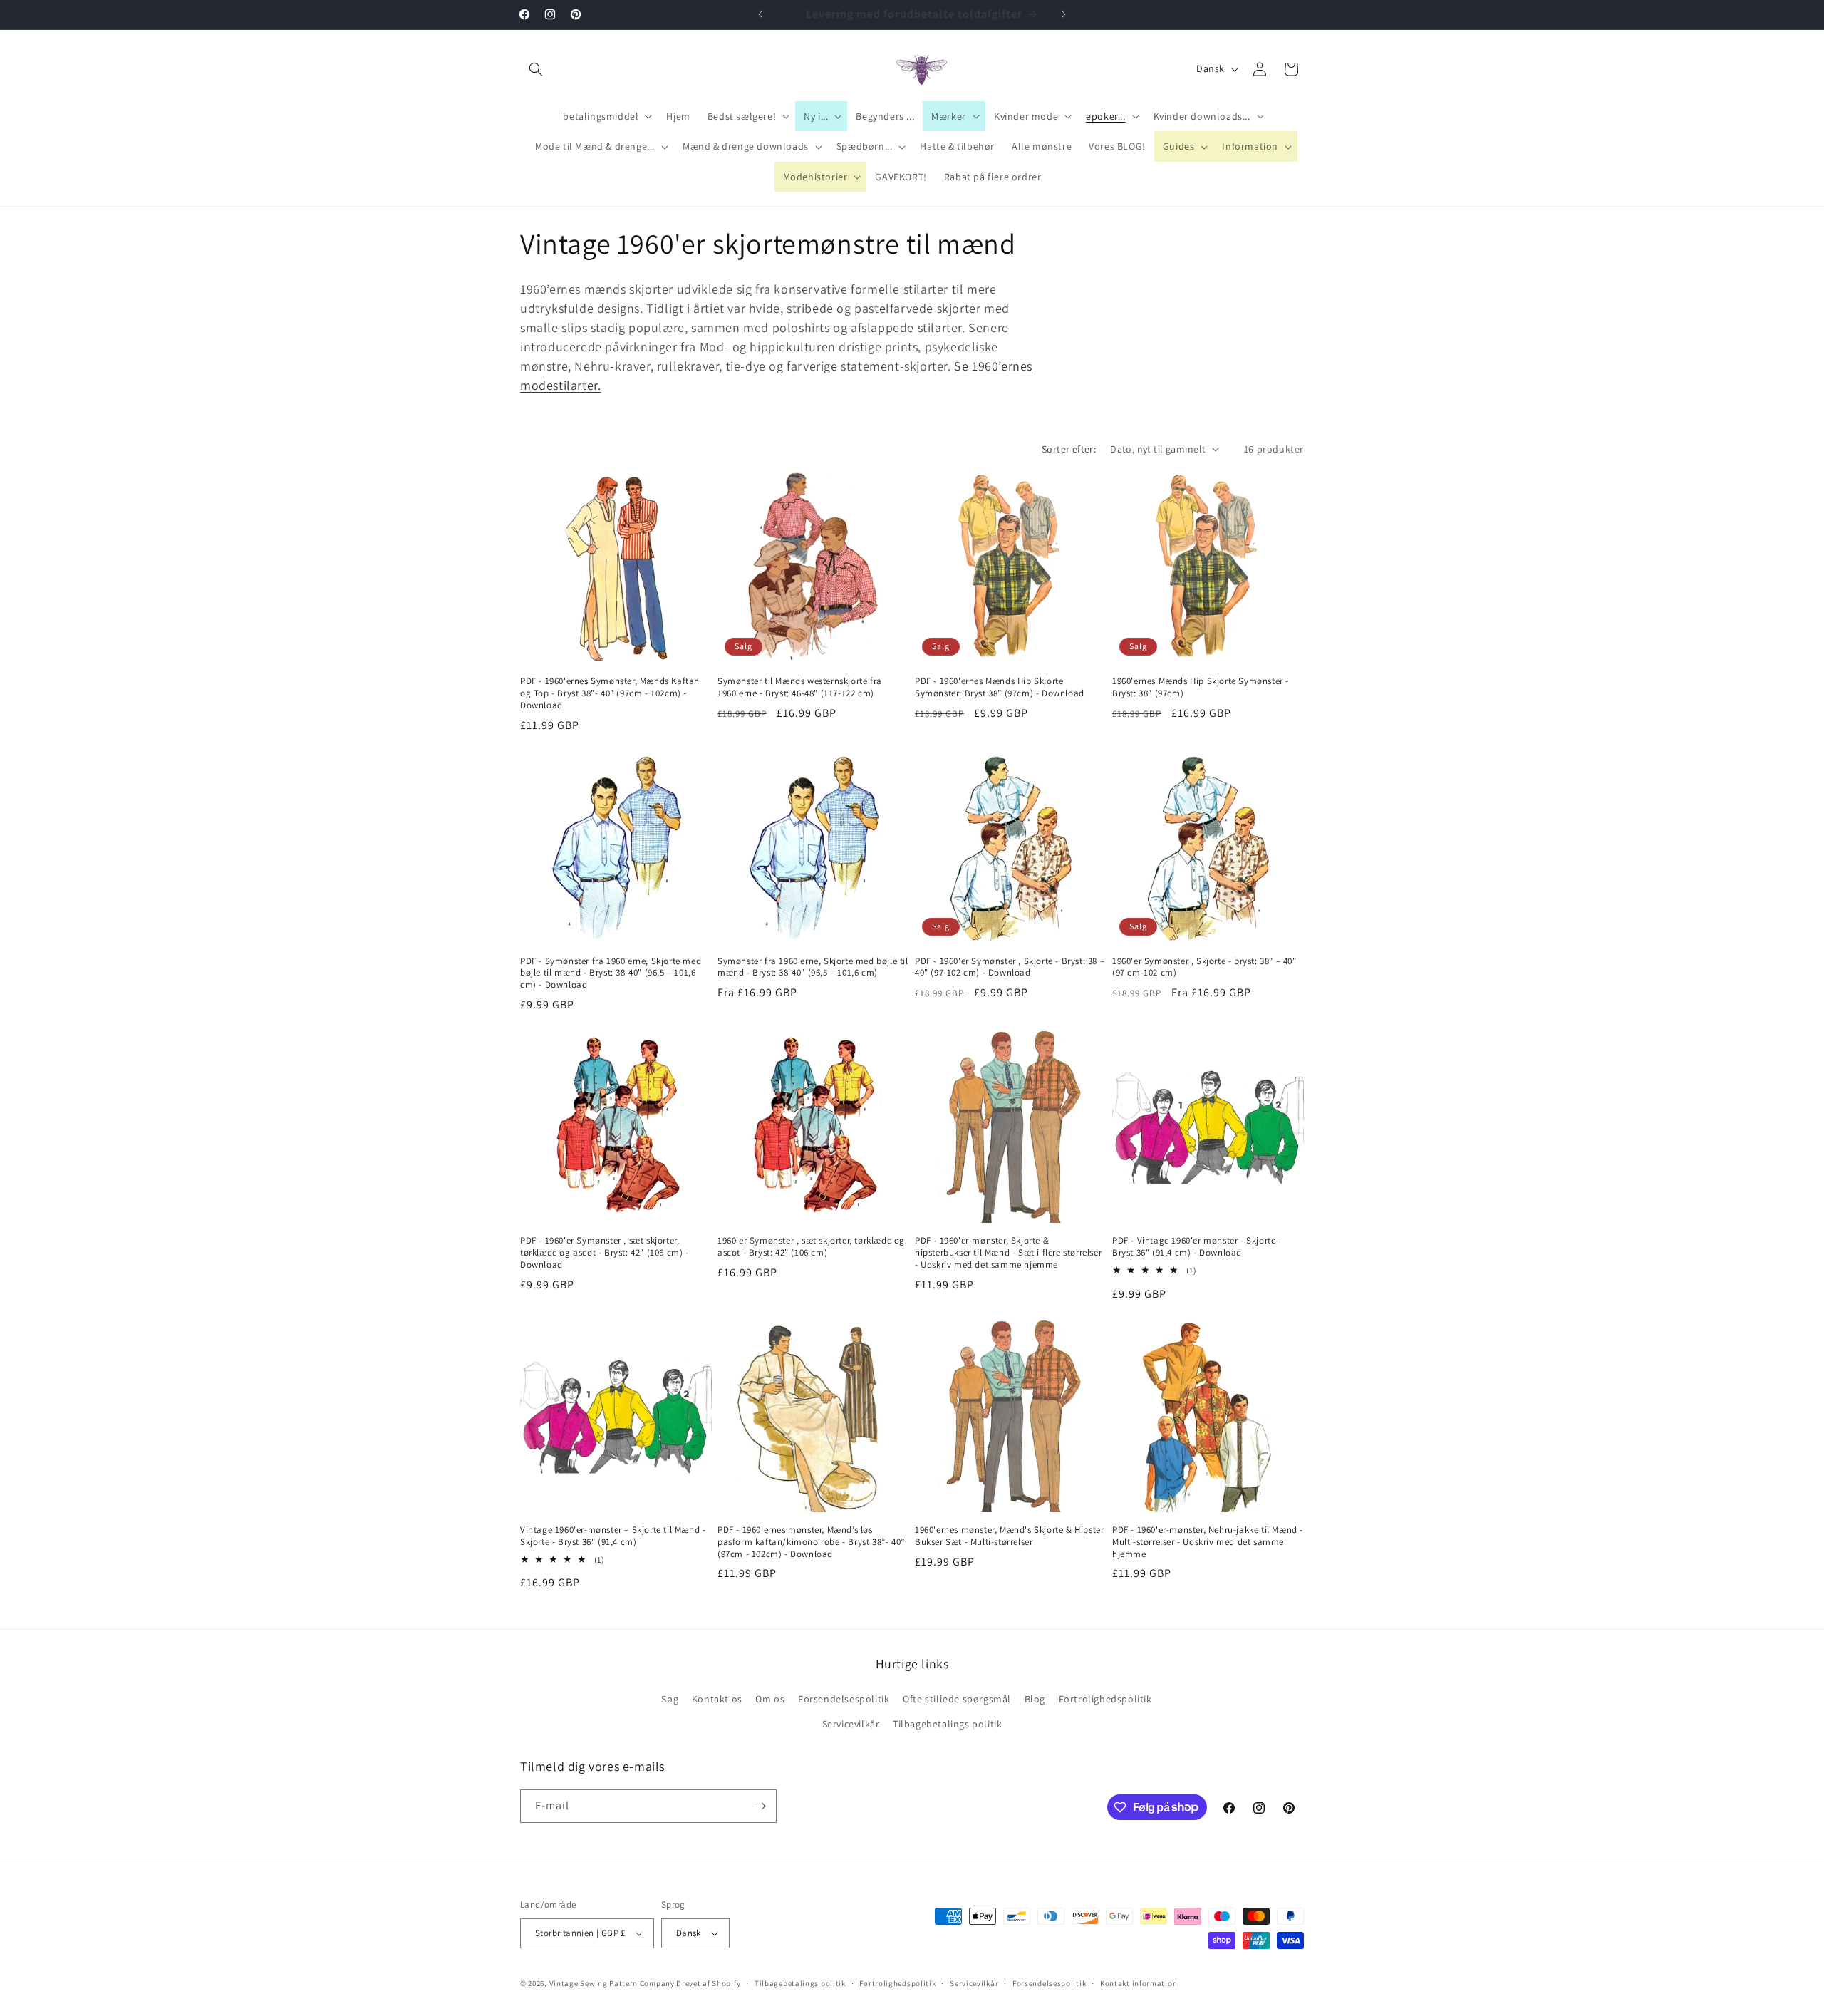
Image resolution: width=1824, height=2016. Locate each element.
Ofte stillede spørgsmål (957, 1699)
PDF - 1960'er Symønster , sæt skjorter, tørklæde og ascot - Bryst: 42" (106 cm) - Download (605, 1253)
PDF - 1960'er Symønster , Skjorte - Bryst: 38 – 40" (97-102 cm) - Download (1010, 967)
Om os (770, 1699)
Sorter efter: (1069, 449)
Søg (670, 1699)
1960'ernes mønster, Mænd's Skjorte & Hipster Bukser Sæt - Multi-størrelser (1009, 1536)
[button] (536, 69)
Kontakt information (1139, 1983)
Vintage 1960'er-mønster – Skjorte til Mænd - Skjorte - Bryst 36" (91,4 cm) (613, 1536)
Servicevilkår (851, 1724)
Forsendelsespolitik (844, 1699)
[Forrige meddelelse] (760, 14)
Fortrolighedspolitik (1105, 1699)
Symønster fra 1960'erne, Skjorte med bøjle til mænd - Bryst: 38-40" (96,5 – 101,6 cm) (813, 967)
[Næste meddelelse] (1064, 14)
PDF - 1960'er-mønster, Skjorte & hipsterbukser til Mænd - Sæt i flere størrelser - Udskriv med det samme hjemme (1008, 1253)
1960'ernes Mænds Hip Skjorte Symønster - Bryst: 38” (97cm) (1201, 687)
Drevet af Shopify (708, 1983)
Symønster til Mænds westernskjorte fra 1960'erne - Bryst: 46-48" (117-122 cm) (800, 687)
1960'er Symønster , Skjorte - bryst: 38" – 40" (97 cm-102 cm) (1204, 967)
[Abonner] (760, 1806)
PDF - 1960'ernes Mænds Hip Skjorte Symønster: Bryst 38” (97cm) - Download (1000, 687)
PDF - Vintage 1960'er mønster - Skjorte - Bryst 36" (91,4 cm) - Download (1197, 1247)
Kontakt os (717, 1699)
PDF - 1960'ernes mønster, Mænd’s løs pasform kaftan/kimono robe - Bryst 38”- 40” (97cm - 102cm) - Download (811, 1542)
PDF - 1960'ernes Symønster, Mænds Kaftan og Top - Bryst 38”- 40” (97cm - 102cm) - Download (610, 693)
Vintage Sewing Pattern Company (612, 1983)
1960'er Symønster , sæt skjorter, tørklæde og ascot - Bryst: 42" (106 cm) (811, 1247)
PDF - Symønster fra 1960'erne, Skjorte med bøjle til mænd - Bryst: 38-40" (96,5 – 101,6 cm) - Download (611, 973)
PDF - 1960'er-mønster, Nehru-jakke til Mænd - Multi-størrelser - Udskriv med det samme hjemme (1208, 1542)
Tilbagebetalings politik (947, 1724)
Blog (1035, 1699)
